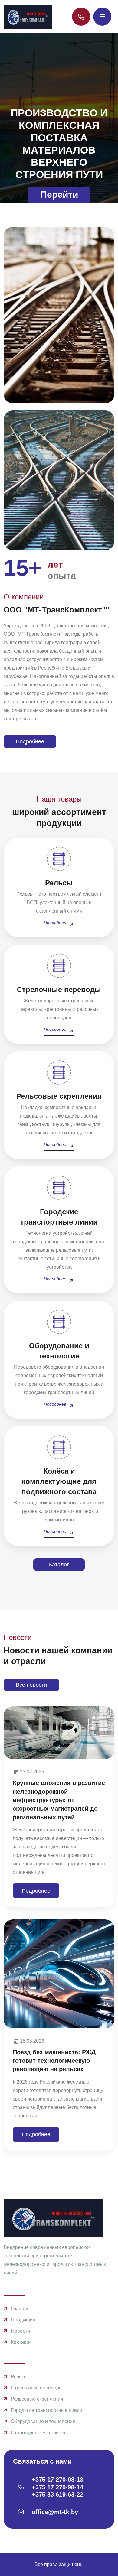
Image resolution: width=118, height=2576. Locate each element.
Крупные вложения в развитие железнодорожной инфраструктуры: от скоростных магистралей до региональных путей (59, 1800)
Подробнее (30, 741)
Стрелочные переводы (37, 2388)
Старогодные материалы (39, 2433)
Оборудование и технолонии (43, 2421)
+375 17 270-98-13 (57, 2480)
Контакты (21, 2342)
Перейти (59, 195)
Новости (20, 2331)
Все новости (31, 1685)
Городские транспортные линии (47, 2410)
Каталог (59, 1565)
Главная (20, 2309)
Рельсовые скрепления (37, 2399)
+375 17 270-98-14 (57, 2487)
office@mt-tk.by (55, 2512)
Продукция (23, 2320)
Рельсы (19, 2377)
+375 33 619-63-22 (57, 2494)
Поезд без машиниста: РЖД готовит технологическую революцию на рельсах (54, 2061)
